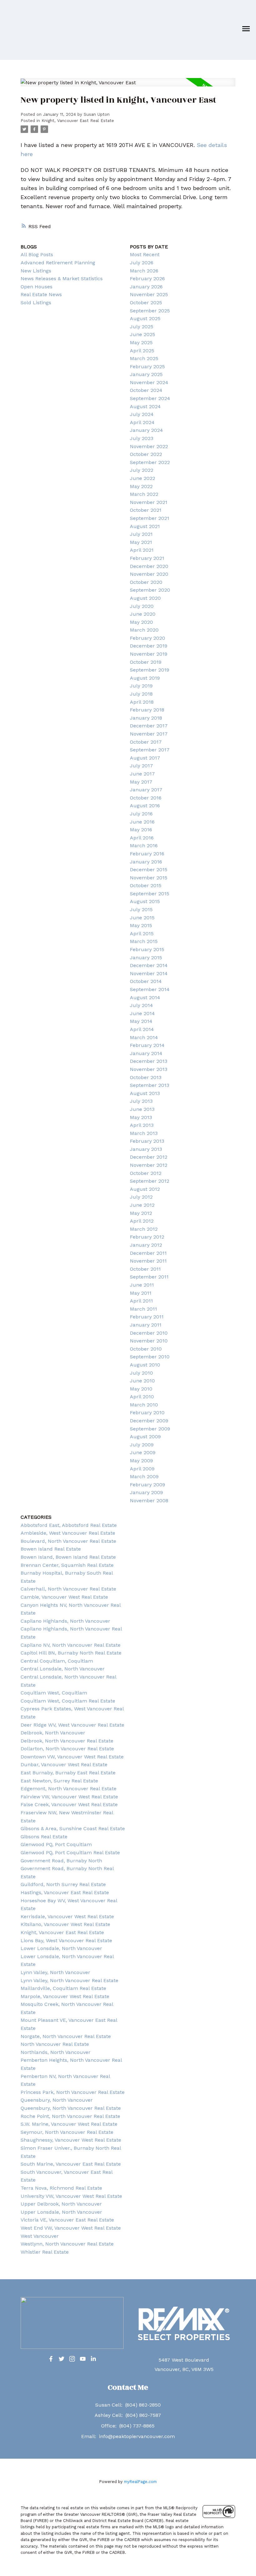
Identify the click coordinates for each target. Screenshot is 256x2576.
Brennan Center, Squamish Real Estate (67, 1565)
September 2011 (149, 1277)
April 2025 (142, 351)
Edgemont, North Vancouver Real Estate (69, 1789)
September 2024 (150, 398)
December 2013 (149, 1061)
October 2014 (146, 981)
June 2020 (143, 614)
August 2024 (145, 406)
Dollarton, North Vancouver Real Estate (67, 1749)
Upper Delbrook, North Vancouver (61, 2204)
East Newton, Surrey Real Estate (59, 1781)
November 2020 (149, 574)
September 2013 (150, 1085)
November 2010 (149, 1341)
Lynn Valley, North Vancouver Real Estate (69, 1980)
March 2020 (144, 630)
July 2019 (141, 686)
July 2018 (141, 694)
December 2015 (149, 870)
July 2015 (141, 909)
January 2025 (146, 374)
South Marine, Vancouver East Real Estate (71, 2164)
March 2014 (144, 1037)
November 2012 (149, 1165)
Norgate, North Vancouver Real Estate (66, 2036)
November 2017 (149, 734)
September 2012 (150, 1181)
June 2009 (143, 1452)
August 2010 (145, 1365)
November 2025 (149, 294)
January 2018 (146, 718)
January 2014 (146, 1053)
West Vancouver (40, 2236)
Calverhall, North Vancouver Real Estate (68, 1589)
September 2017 (150, 750)
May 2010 (141, 1389)
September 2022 (150, 462)
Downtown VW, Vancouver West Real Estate (72, 1757)
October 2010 (146, 1349)
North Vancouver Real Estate (55, 2044)
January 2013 (146, 1149)
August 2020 (145, 598)
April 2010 (142, 1397)
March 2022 (144, 494)
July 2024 (142, 414)
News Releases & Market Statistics (62, 279)
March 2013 (144, 1133)
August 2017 (145, 758)
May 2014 (141, 1021)
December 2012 (149, 1157)
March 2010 (144, 1405)
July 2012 (141, 1197)
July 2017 (141, 766)
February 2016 (147, 854)
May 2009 (141, 1461)
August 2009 (145, 1437)
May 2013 (141, 1117)
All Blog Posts (37, 254)
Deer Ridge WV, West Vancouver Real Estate (72, 1725)
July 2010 (141, 1373)
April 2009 (142, 1469)
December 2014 (149, 965)
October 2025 (146, 303)
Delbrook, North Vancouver (53, 1733)
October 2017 (146, 742)
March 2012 (144, 1229)
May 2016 (141, 830)
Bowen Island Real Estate (51, 1549)
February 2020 (148, 638)
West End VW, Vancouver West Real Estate (71, 2228)
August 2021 (145, 526)
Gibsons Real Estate (44, 1837)
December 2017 (149, 726)
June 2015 (142, 918)
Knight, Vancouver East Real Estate (78, 121)
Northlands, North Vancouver (56, 2052)
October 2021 (146, 510)
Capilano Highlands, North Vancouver (65, 1621)
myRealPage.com (140, 2482)
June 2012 (142, 1205)
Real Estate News (41, 294)
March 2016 (144, 846)
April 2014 (142, 1029)
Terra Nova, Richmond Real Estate (61, 2188)
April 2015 (142, 934)
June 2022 (143, 478)
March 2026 (144, 271)
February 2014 (147, 1045)
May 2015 (141, 925)
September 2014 (150, 989)
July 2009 (142, 1445)
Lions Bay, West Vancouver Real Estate (66, 1941)
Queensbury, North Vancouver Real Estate (71, 2108)
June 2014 (142, 1013)
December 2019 (149, 646)
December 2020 (149, 566)
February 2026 (147, 279)
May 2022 (141, 486)
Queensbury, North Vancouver (57, 2100)
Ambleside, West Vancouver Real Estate (68, 1533)
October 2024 (146, 390)
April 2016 (142, 838)
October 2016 (146, 798)
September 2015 (150, 894)
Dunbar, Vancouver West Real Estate (64, 1765)
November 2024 (149, 382)
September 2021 (150, 518)
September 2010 (150, 1357)
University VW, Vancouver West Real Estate (71, 2196)
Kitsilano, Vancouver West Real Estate (65, 1924)
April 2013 (142, 1125)
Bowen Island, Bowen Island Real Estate (68, 1557)
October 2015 (146, 885)
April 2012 (142, 1221)
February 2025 (147, 367)
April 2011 (141, 1301)
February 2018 (147, 710)
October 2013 (146, 1077)
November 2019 (149, 654)
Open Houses (37, 287)
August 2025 (145, 318)
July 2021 (141, 534)
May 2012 (141, 1213)
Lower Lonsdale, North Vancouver (61, 1948)
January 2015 (146, 958)
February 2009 (148, 1485)
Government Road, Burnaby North (61, 1861)
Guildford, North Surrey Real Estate (63, 1884)
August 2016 (145, 806)
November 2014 (149, 973)
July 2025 (142, 327)
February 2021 (147, 558)
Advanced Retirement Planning (58, 263)
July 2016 (141, 814)
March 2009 (144, 1476)
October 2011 (145, 1269)
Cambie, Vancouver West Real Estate (64, 1597)
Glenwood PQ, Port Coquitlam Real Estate (70, 1853)
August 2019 (145, 678)
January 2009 (146, 1492)
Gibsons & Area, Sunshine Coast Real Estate (73, 1828)
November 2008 (149, 1501)
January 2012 (146, 1245)
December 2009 (149, 1421)
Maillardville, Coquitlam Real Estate (63, 1988)
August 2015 (145, 901)
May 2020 (141, 622)
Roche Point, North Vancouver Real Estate (70, 2116)
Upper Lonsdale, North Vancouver (61, 2212)
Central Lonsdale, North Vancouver (63, 1669)
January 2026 (146, 287)
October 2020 (146, 582)
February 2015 (147, 949)
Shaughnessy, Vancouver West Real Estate (71, 2140)
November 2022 (149, 446)
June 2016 (142, 822)
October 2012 (146, 1173)
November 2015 (149, 878)
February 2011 (147, 1317)
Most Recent (145, 254)
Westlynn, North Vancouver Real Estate (67, 2244)
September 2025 (150, 311)
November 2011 (148, 1261)
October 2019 (146, 662)
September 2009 (150, 1429)
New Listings (36, 271)
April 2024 (142, 422)
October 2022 (146, 454)
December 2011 (148, 1253)
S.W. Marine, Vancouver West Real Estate (69, 2124)
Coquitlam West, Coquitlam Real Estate (68, 1701)
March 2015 (144, 941)
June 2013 (142, 1109)
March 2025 (144, 358)
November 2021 (149, 502)
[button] (51, 2359)
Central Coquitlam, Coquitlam (57, 1661)
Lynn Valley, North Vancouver (55, 1972)
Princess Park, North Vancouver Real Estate (73, 2092)
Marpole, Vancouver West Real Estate (65, 1996)
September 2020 (150, 590)
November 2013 (149, 1069)
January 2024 (146, 430)
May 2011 (141, 1293)
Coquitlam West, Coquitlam (54, 1693)
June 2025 (143, 334)
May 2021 (141, 542)
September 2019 (150, 670)
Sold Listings (36, 303)
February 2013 (147, 1141)
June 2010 (142, 1381)
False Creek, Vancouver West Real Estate (69, 1804)
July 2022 (142, 470)
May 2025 (141, 342)
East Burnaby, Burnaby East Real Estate (68, 1773)
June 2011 (142, 1285)
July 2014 (141, 1005)
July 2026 (142, 263)
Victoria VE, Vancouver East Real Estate (67, 2220)
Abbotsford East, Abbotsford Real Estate (69, 1525)
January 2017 (146, 790)
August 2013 (145, 1093)
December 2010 (149, 1333)
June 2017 (142, 774)
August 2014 (145, 997)
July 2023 (142, 438)
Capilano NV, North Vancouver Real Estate (71, 1645)
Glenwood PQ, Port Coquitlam (56, 1844)
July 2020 (142, 606)
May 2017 (141, 782)
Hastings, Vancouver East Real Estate (65, 1892)
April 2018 (142, 702)
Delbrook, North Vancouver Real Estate (67, 1741)
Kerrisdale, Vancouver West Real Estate (67, 1916)
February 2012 (147, 1237)
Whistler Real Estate (45, 2252)
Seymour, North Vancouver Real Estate (67, 2132)
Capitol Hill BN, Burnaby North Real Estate (71, 1653)
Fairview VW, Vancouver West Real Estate (69, 1797)
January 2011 (146, 1325)
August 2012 (145, 1189)
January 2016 (146, 862)
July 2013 (141, 1101)
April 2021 (142, 550)
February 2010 (147, 1413)
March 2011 (143, 1309)
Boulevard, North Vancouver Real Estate (68, 1541)
